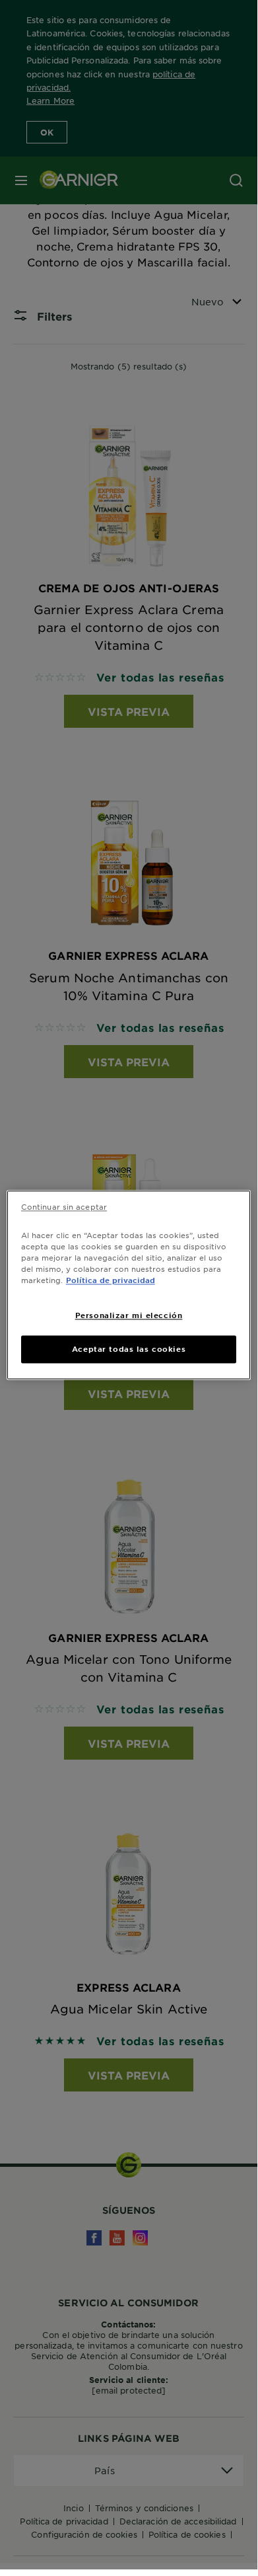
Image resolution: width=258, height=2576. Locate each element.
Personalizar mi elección (129, 1315)
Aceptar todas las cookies (129, 1348)
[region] (129, 1285)
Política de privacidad (111, 1280)
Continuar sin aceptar (64, 1206)
